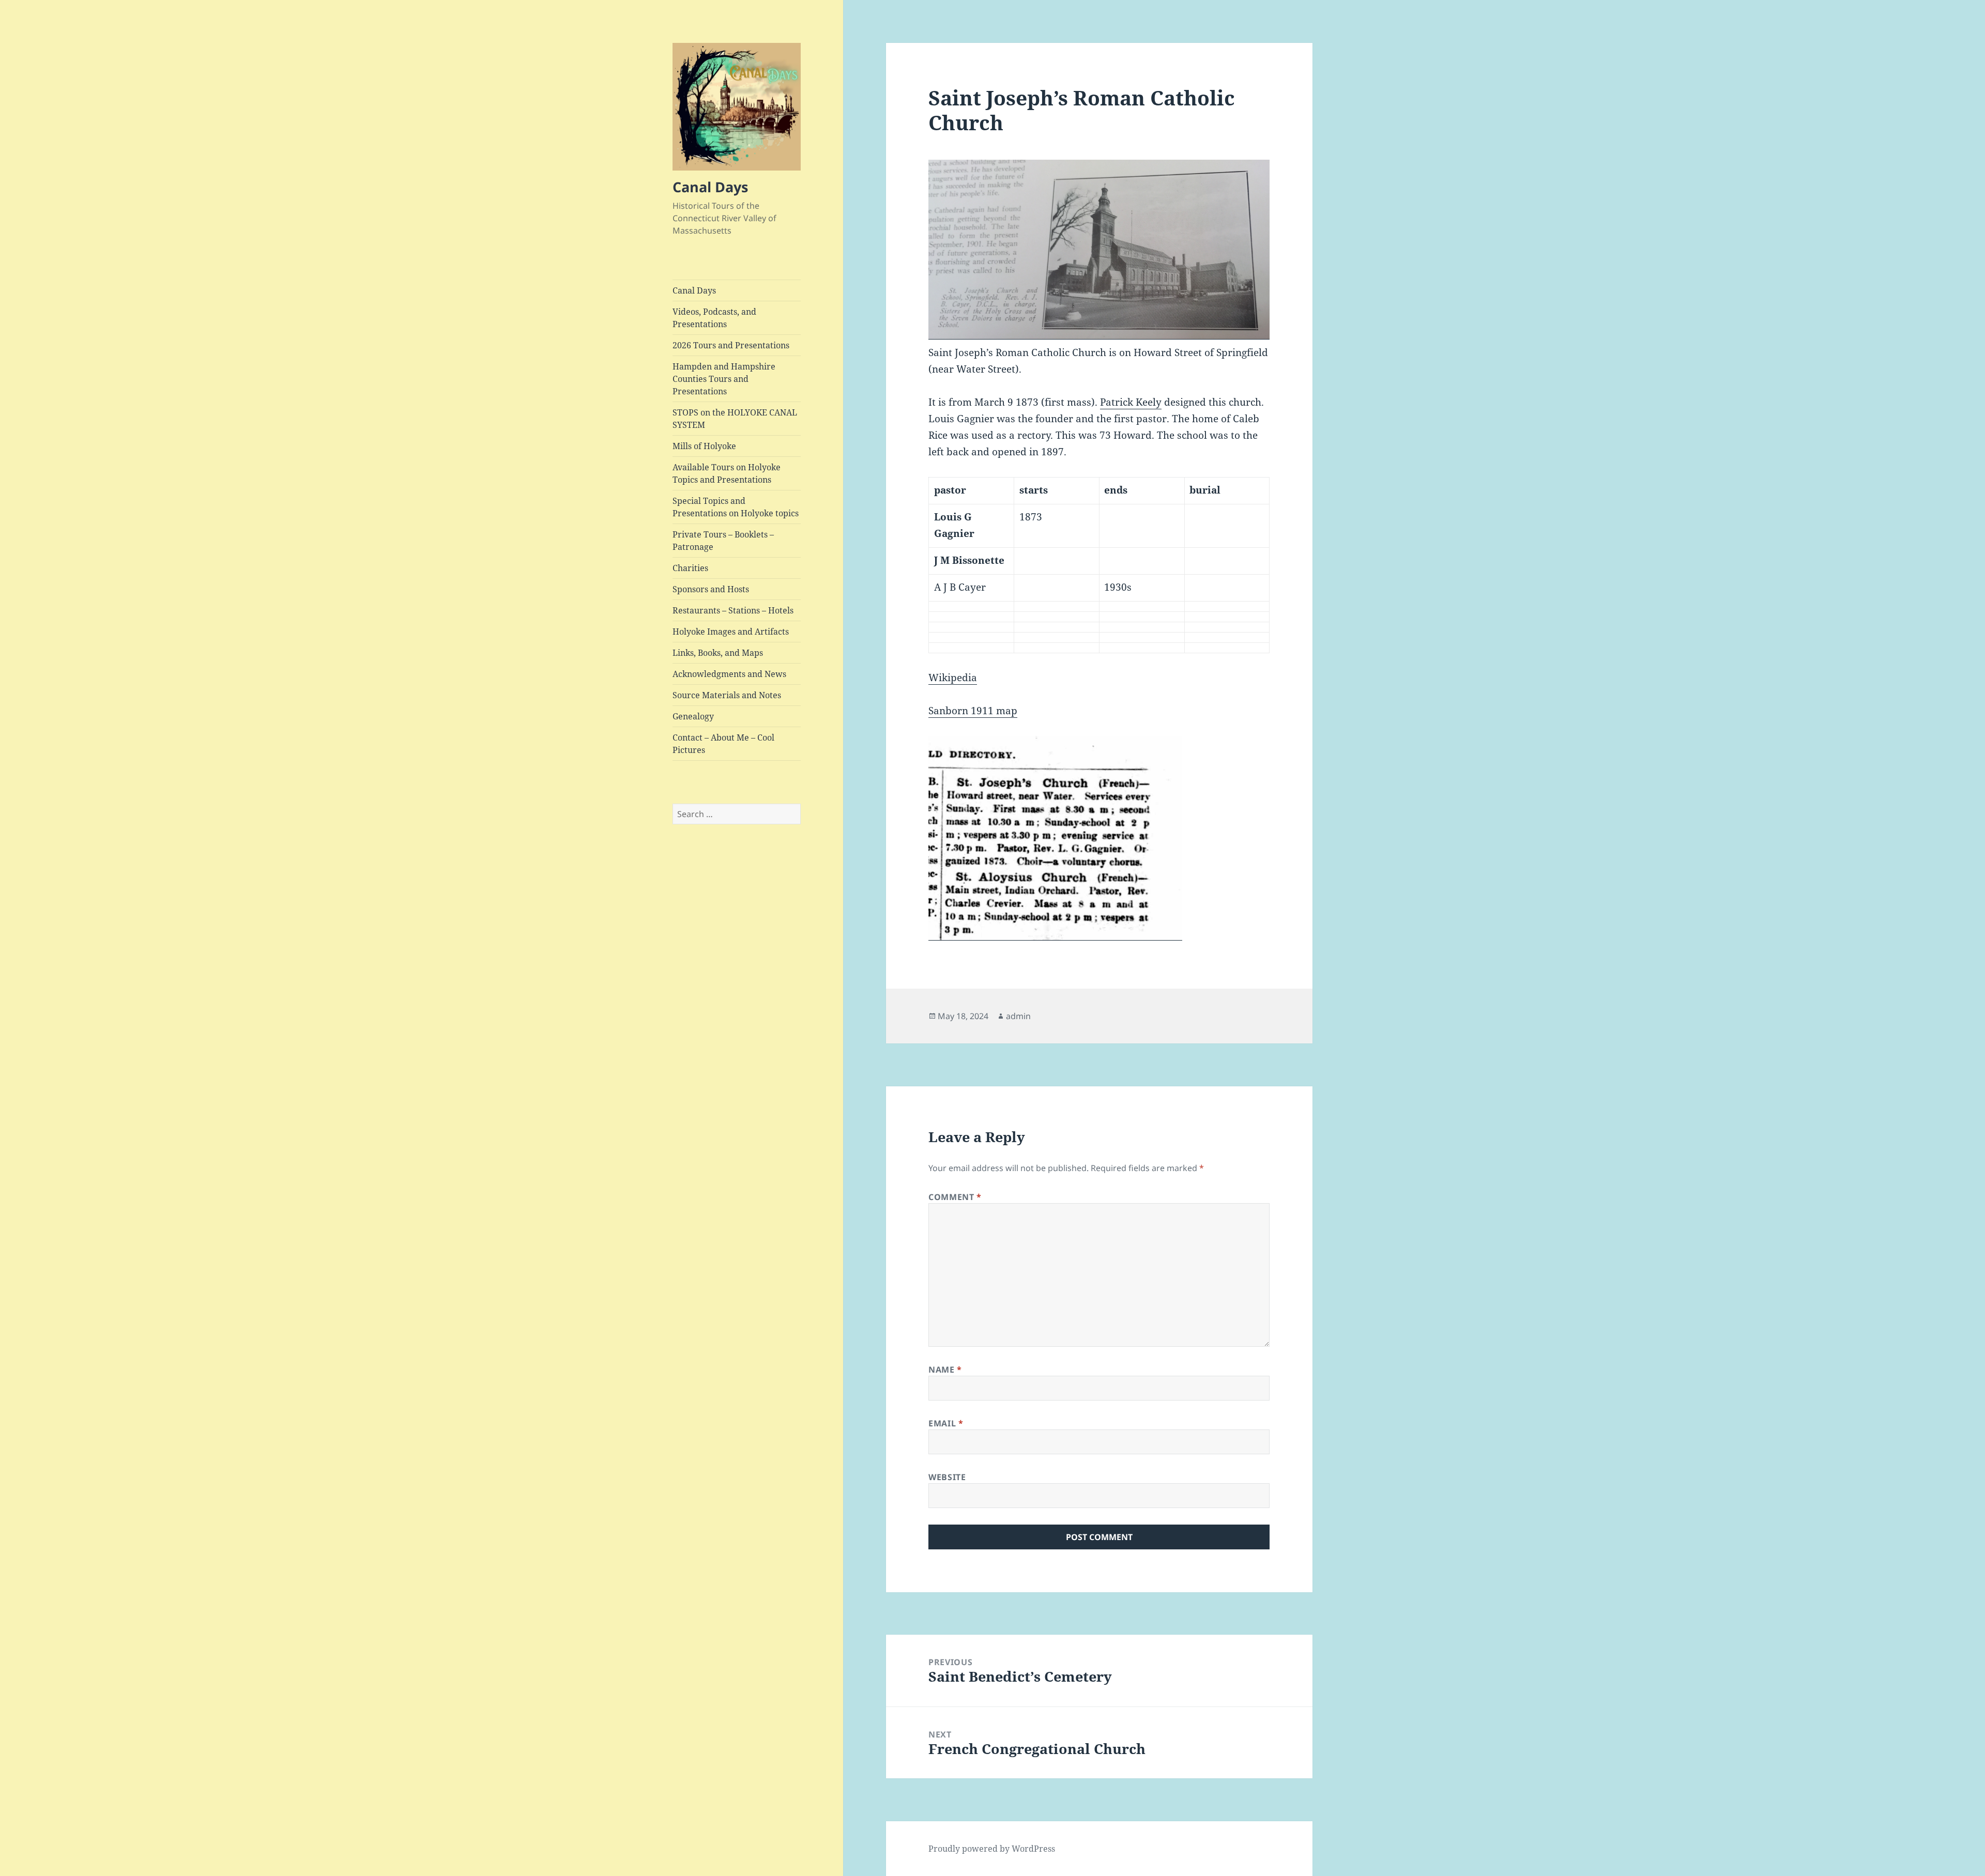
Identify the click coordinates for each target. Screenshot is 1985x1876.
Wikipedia (953, 678)
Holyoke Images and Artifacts (731, 632)
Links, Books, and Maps (718, 653)
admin (1018, 1016)
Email (946, 1423)
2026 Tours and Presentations (731, 345)
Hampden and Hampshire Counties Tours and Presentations (724, 379)
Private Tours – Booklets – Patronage (723, 541)
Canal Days (710, 187)
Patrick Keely (1131, 402)
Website (947, 1477)
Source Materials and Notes (727, 695)
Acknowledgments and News (729, 674)
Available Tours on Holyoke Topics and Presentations (727, 473)
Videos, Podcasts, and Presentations (714, 318)
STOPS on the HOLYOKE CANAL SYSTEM (735, 419)
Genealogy (693, 716)
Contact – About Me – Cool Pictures (723, 744)
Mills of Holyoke (704, 446)
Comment (955, 1197)
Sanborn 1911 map (973, 711)
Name (945, 1370)
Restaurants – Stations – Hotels (733, 610)
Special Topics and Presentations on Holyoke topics (736, 507)
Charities (690, 568)
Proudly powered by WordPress (992, 1849)
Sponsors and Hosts (711, 589)
